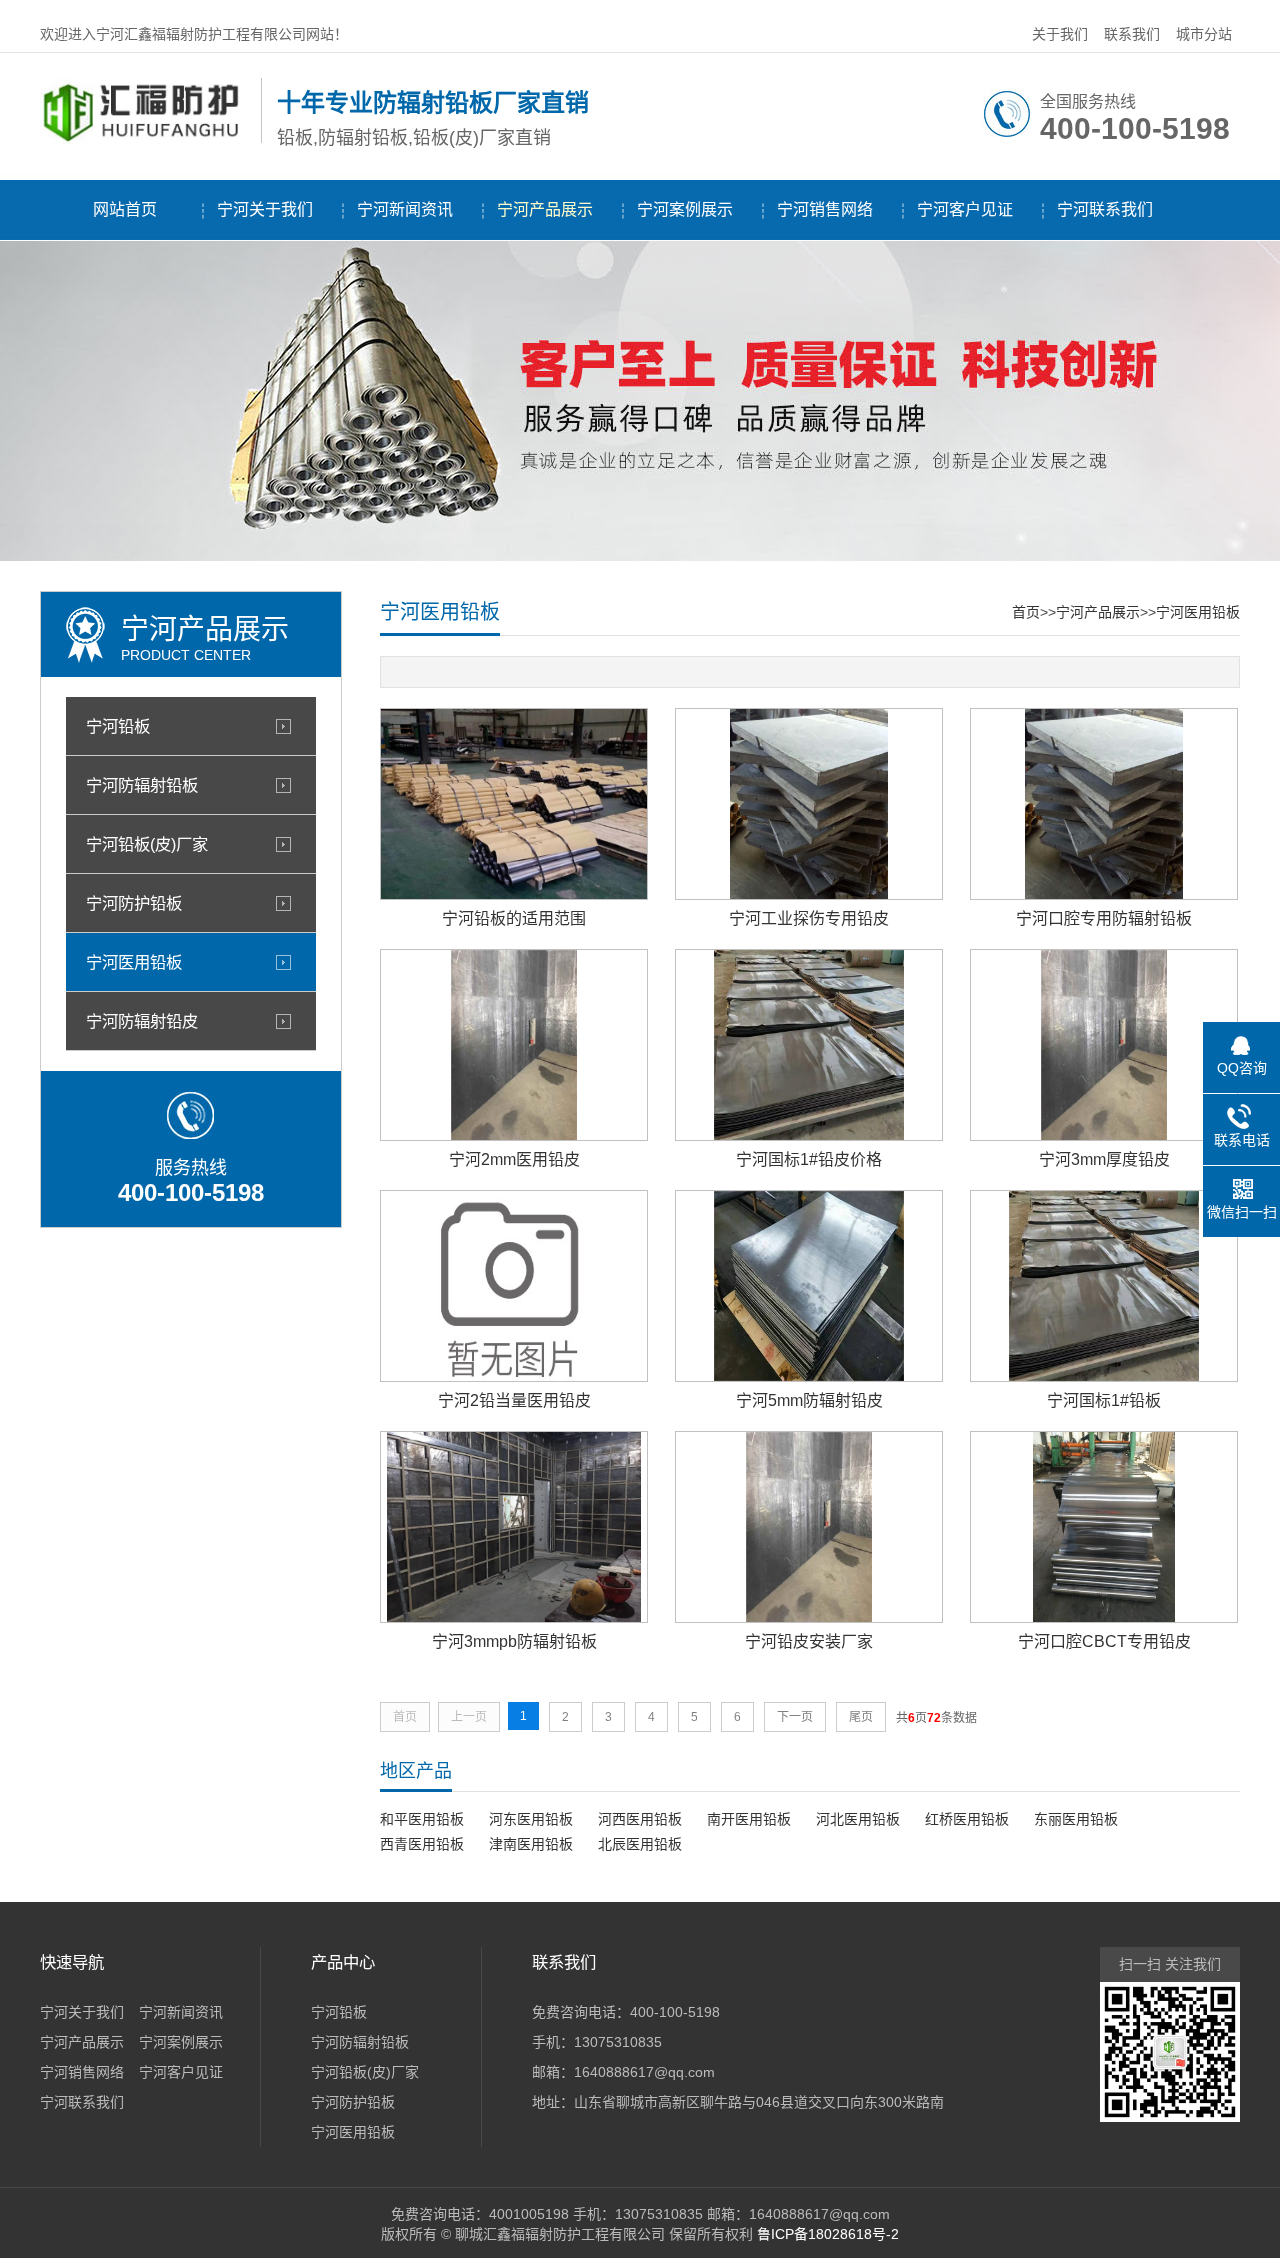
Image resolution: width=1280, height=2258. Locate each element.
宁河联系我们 (1105, 209)
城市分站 (1204, 34)
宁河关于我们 (265, 209)
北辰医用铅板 (640, 1844)
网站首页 (125, 209)
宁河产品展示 (545, 209)
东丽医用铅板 (1076, 1819)
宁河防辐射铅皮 (142, 1021)
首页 (1026, 612)
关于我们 (1060, 34)
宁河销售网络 (825, 209)
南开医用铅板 (749, 1819)
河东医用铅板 (531, 1819)
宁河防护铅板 (134, 903)
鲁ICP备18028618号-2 (828, 2234)
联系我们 (1132, 34)
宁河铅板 (118, 726)
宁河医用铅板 (134, 962)
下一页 (795, 1717)
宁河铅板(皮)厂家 (147, 844)
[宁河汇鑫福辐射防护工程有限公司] (145, 139)
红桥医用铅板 (967, 1819)
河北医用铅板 (858, 1819)
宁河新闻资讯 (405, 209)
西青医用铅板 (422, 1844)
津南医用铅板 (531, 1844)
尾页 (861, 1717)
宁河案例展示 (685, 209)
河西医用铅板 (640, 1819)
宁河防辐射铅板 (142, 785)
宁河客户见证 (965, 209)
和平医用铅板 (422, 1819)
